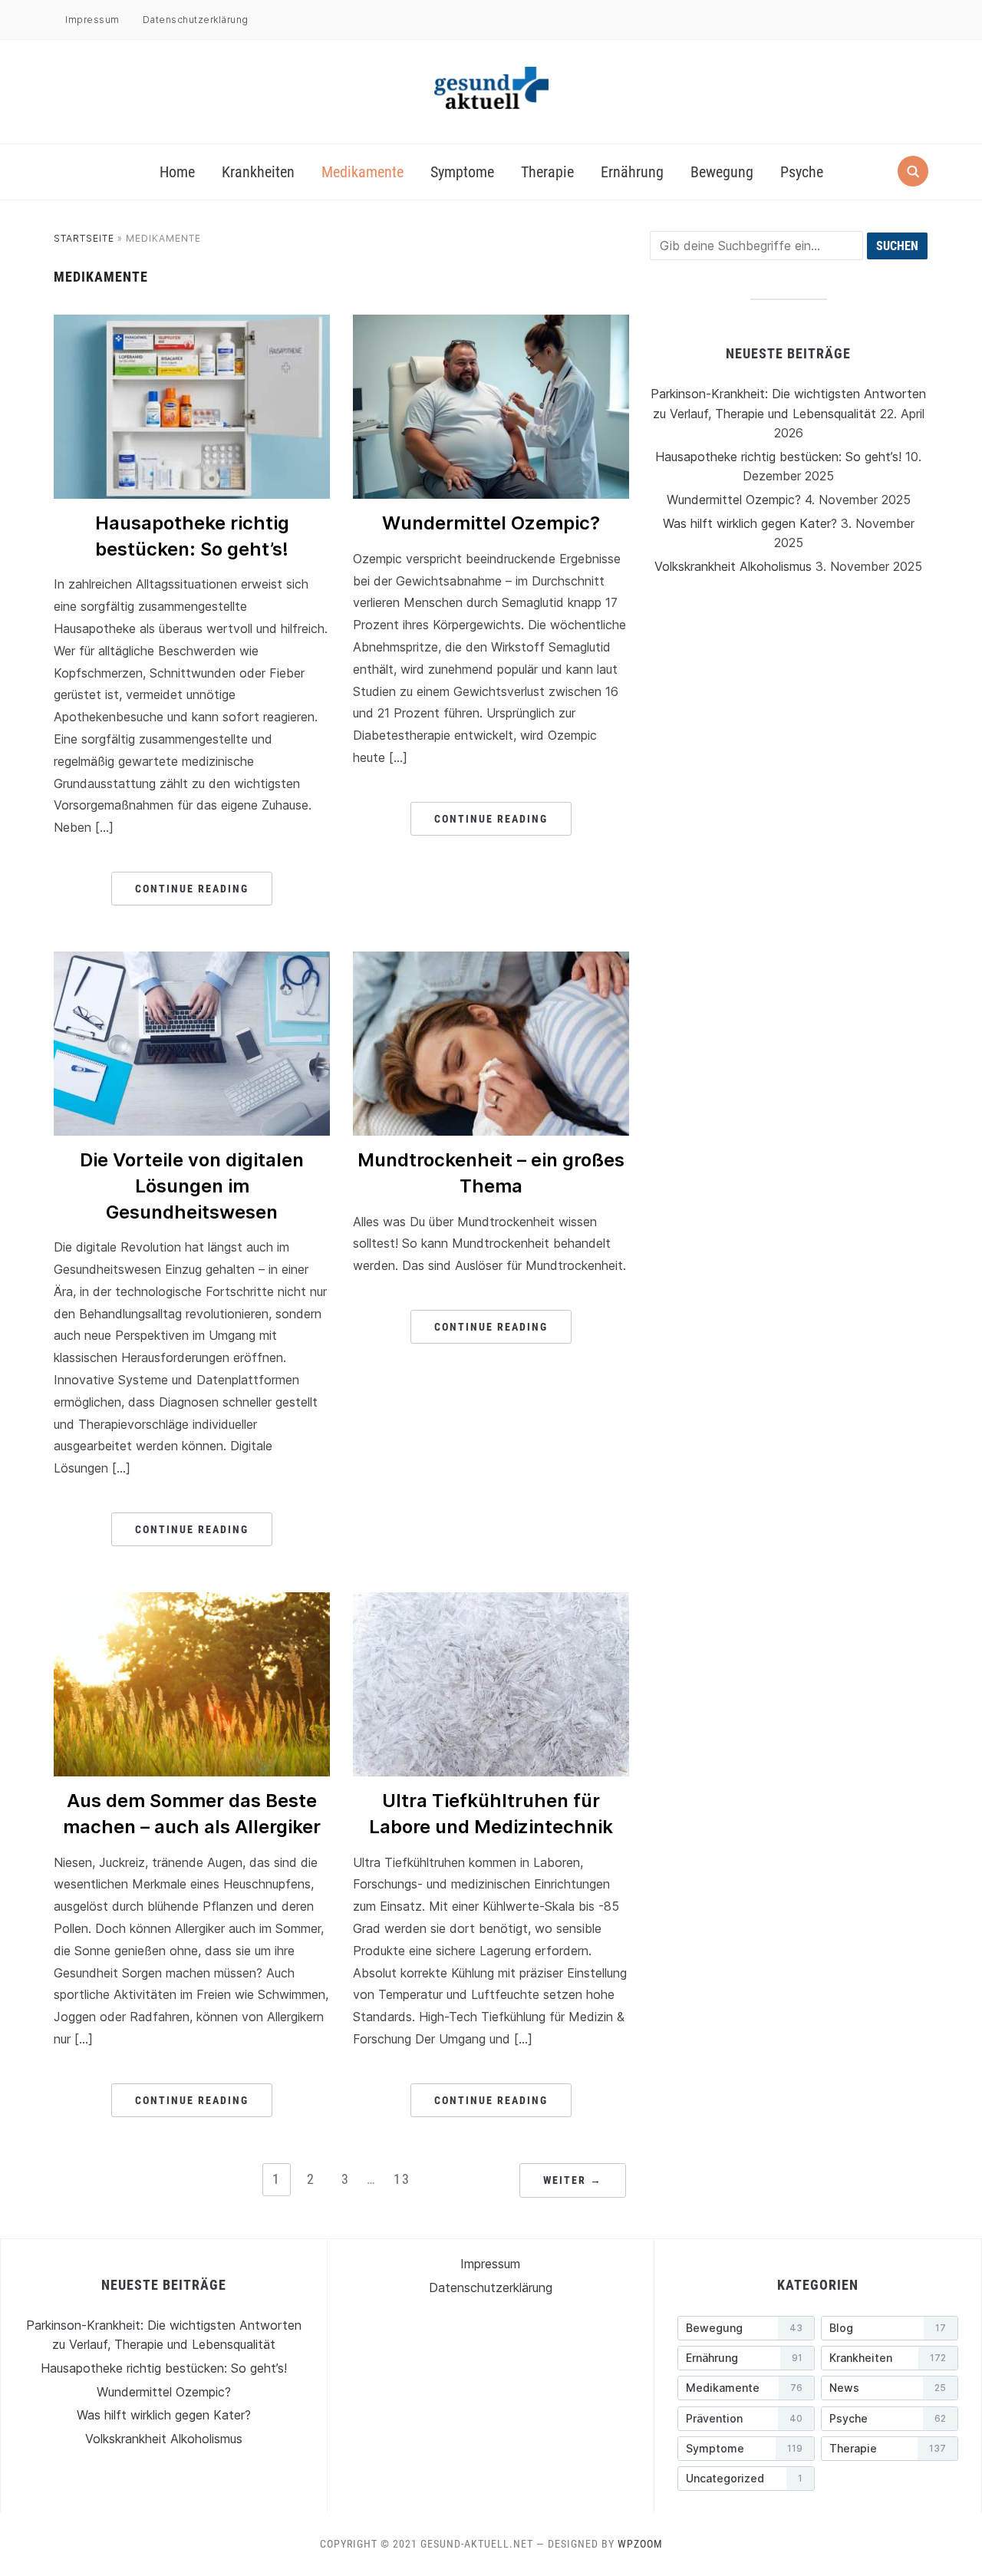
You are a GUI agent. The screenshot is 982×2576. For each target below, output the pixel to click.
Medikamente (362, 172)
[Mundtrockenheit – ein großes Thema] (491, 961)
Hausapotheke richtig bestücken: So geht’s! (778, 457)
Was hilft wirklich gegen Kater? (750, 523)
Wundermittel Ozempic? (491, 523)
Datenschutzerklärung (196, 20)
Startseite (84, 238)
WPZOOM (640, 2544)
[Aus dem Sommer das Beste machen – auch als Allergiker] (192, 1601)
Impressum (92, 20)
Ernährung (632, 172)
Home (177, 172)
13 (402, 2179)
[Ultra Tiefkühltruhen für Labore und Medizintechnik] (491, 1601)
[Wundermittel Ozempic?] (491, 324)
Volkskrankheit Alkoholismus (733, 566)
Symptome (462, 172)
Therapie (547, 172)
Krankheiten (258, 172)
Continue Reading (192, 889)
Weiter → (573, 2180)
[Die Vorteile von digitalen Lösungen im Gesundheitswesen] (192, 961)
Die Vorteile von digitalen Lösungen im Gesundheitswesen (192, 1186)
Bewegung (722, 172)
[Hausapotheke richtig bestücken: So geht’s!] (192, 324)
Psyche (802, 172)
